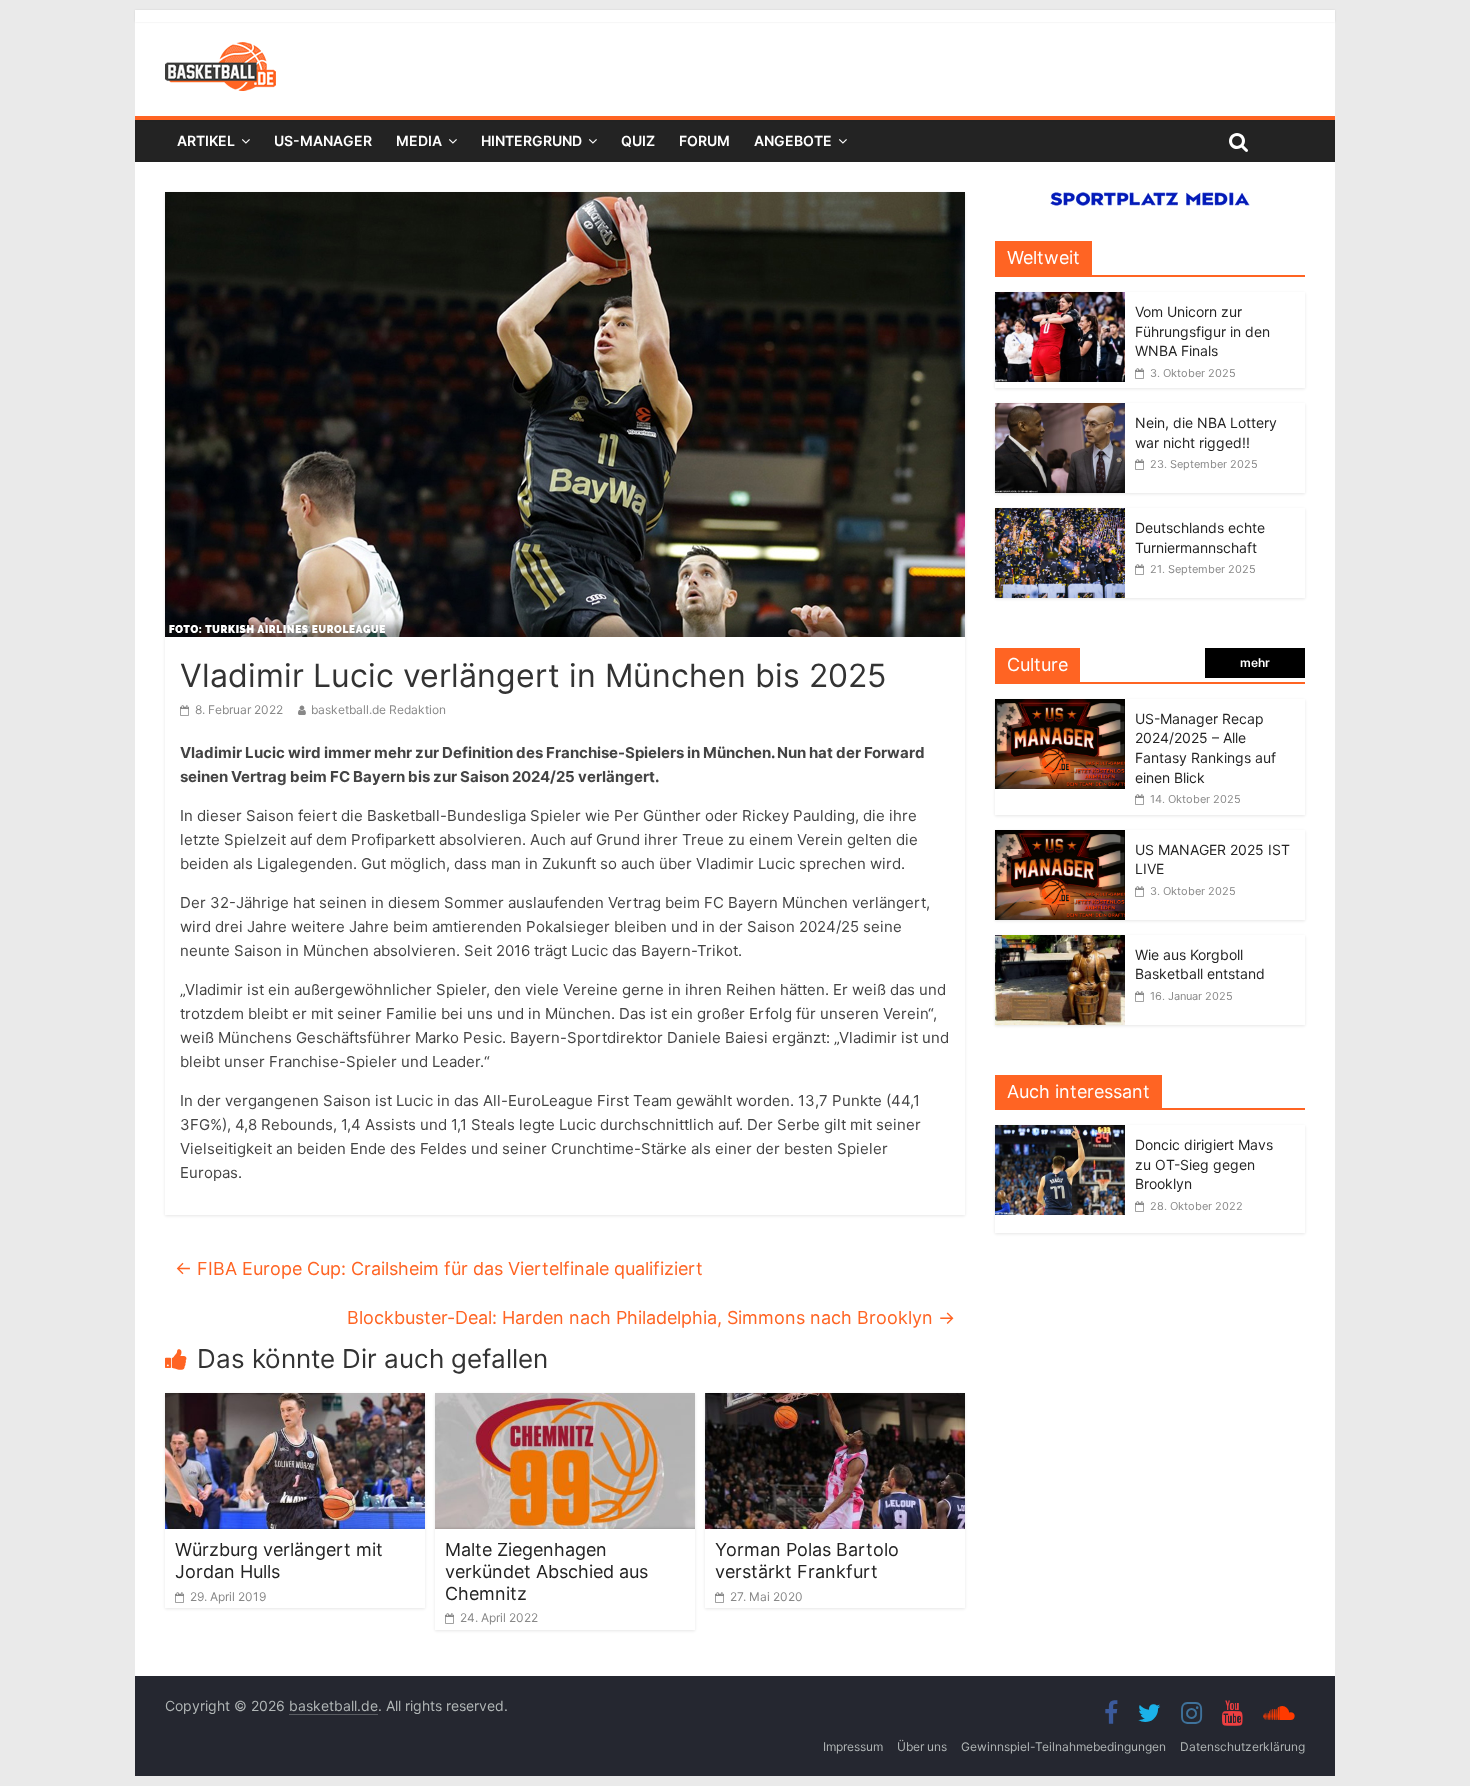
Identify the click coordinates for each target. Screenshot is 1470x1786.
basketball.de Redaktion (378, 709)
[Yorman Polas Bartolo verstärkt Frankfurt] (835, 1405)
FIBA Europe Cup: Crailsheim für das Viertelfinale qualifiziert (439, 1268)
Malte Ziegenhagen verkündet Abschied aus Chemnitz (546, 1571)
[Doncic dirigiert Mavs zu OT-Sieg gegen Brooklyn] (1065, 1135)
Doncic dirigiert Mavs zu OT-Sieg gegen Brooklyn (1204, 1164)
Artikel (206, 140)
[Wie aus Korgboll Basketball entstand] (1060, 945)
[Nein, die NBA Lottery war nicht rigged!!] (1060, 413)
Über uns (922, 1746)
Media (419, 140)
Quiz (638, 140)
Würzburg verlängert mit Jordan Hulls (279, 1560)
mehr (1255, 662)
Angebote (793, 140)
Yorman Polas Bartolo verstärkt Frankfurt (807, 1560)
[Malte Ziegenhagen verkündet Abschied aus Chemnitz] (565, 1405)
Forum (704, 140)
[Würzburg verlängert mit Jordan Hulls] (295, 1405)
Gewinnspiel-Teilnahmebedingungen (1063, 1746)
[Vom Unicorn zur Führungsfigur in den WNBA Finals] (1060, 302)
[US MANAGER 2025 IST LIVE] (1060, 840)
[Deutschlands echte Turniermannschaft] (1060, 518)
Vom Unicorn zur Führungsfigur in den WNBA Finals (1202, 331)
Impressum (853, 1746)
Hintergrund (531, 140)
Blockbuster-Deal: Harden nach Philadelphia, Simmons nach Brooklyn (651, 1317)
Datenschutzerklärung (1242, 1746)
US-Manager (323, 140)
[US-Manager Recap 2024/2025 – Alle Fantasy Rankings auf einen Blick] (1060, 709)
